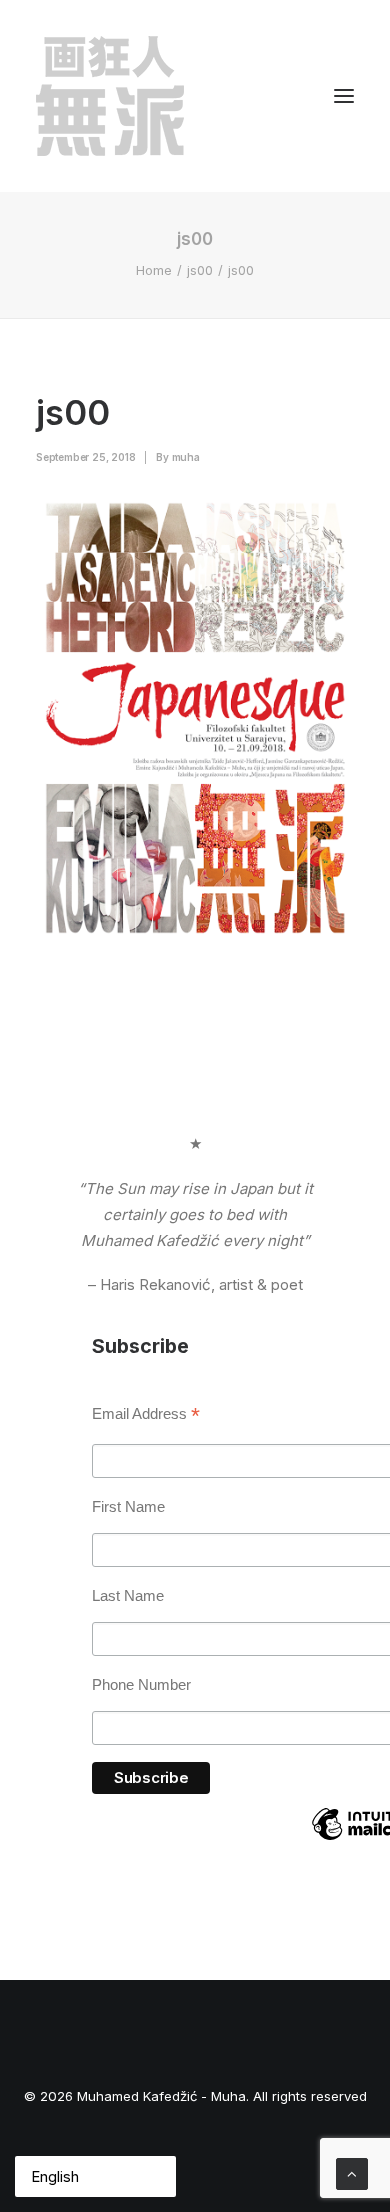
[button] (344, 96)
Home (154, 270)
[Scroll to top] (352, 2172)
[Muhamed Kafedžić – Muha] (110, 96)
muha (186, 457)
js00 (200, 270)
